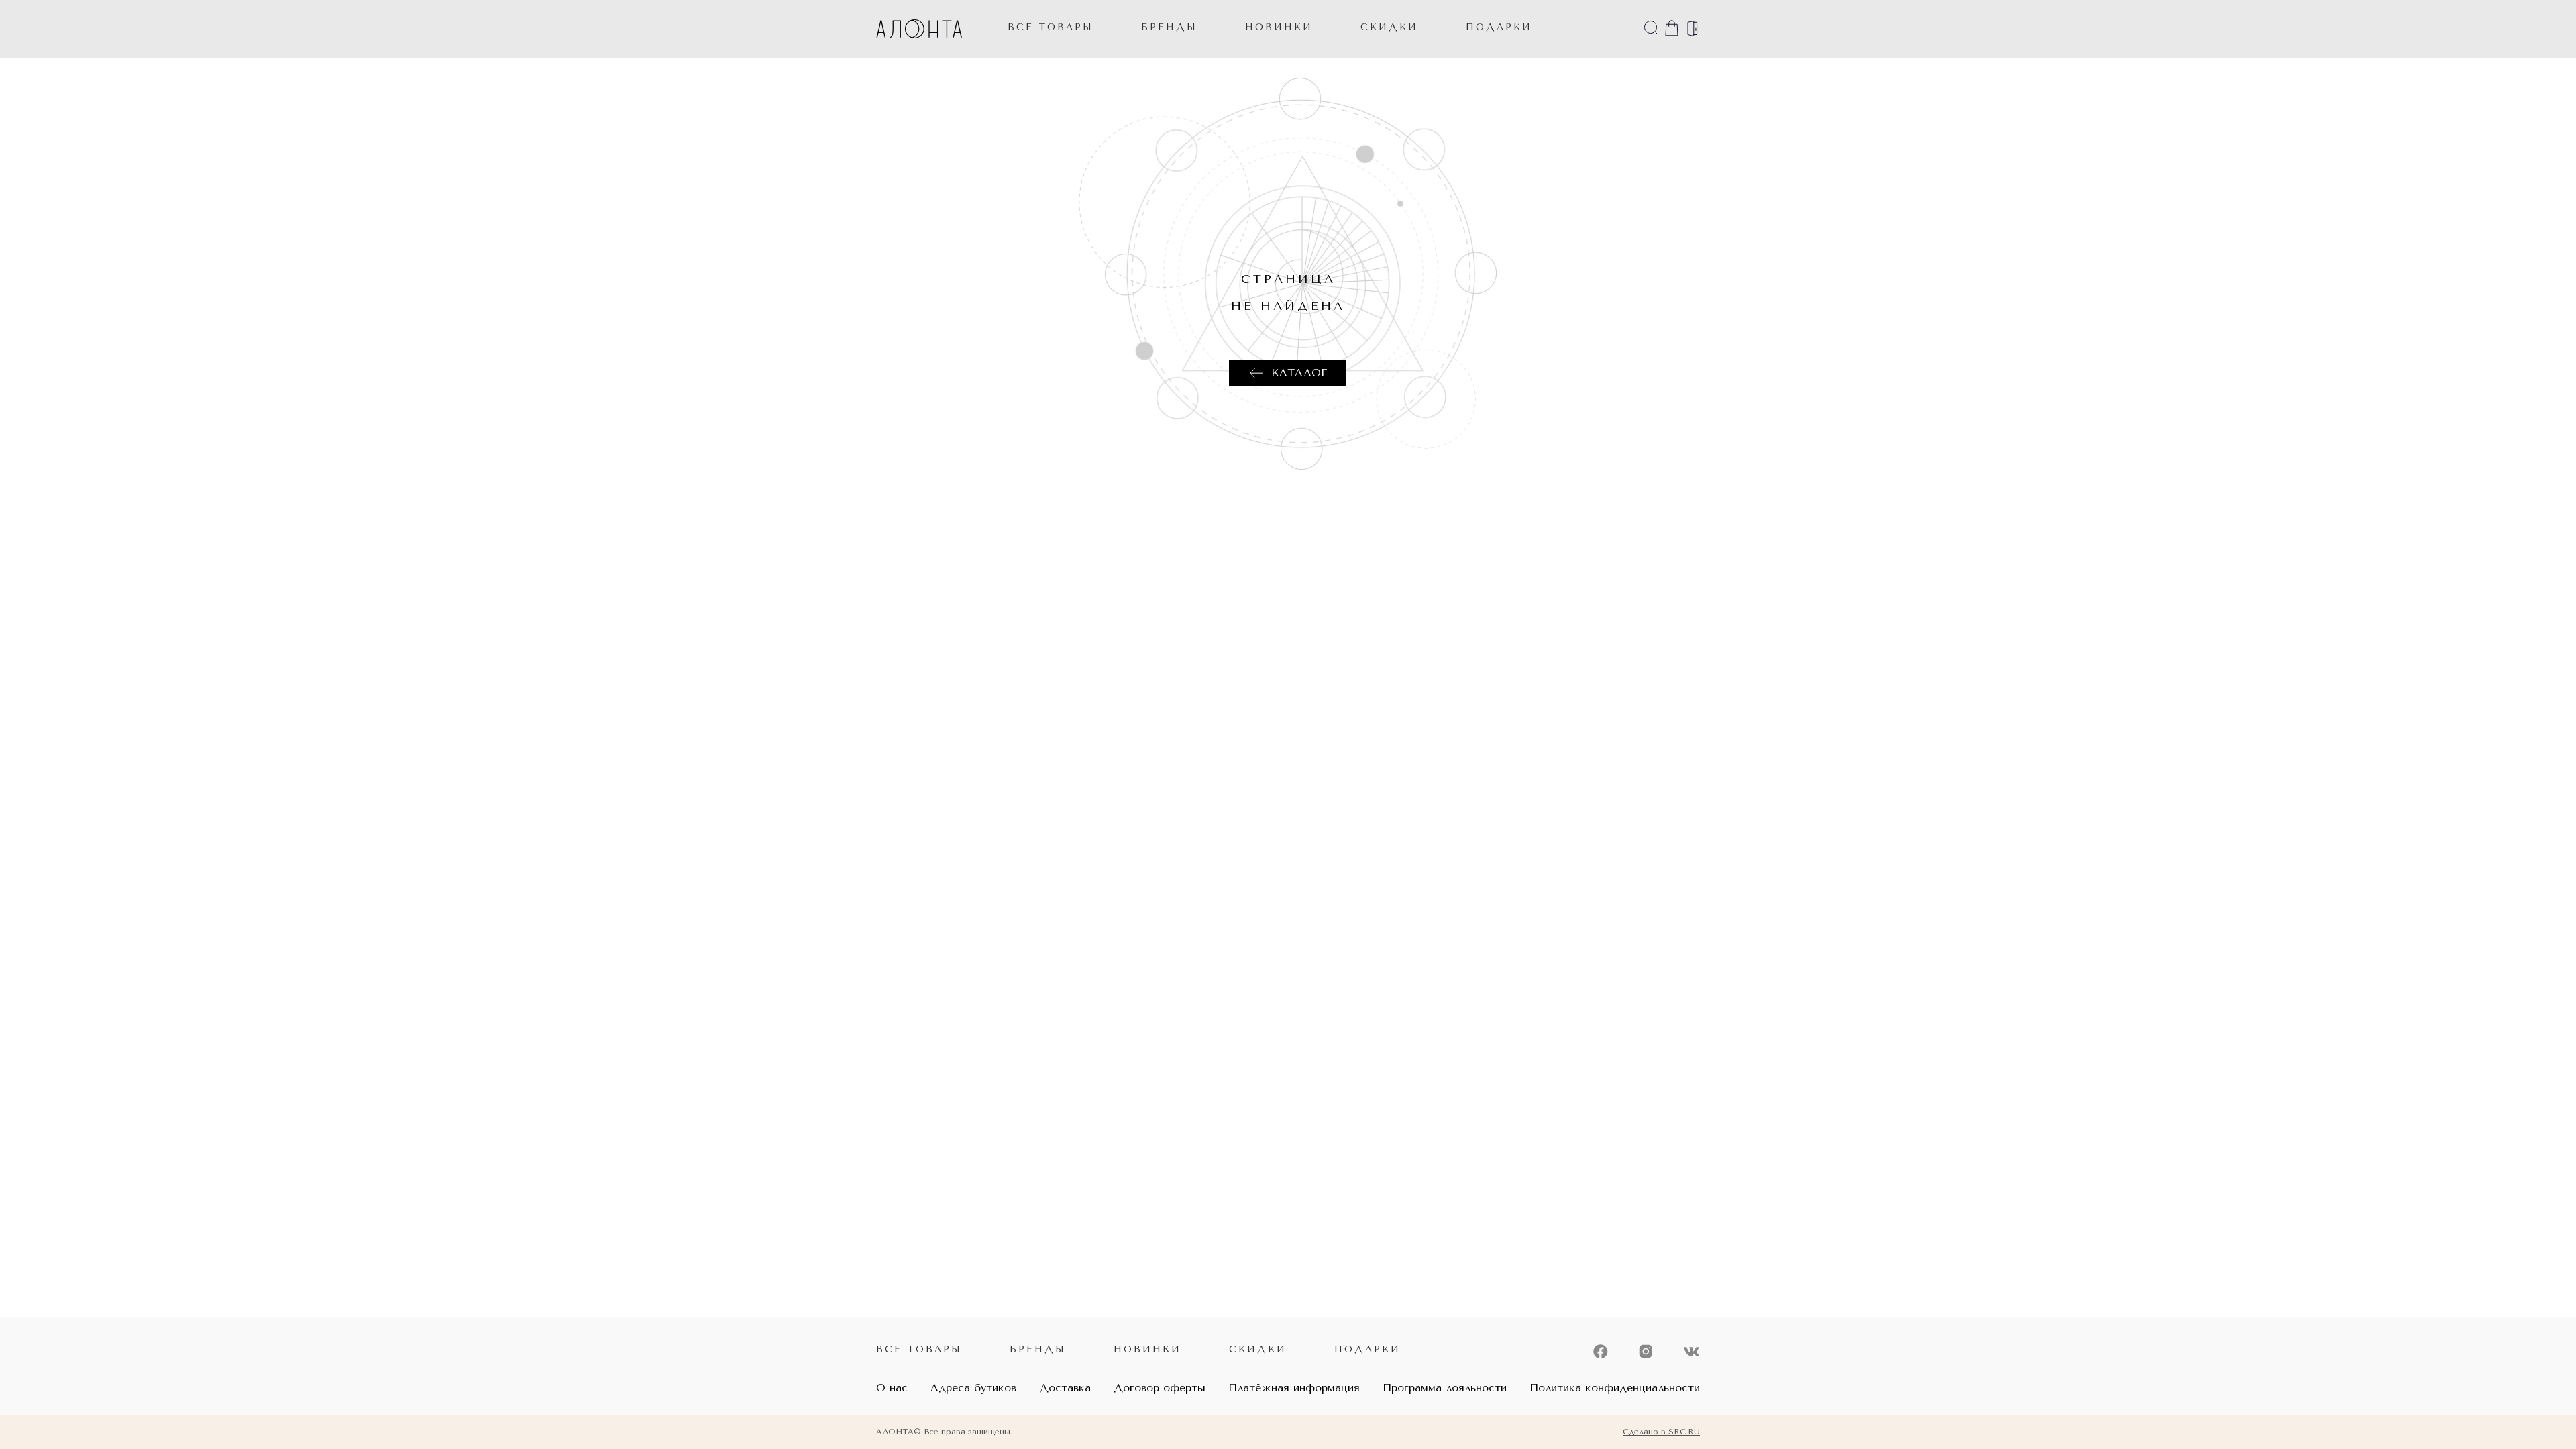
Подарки (1367, 1349)
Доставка (1065, 1388)
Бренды (1169, 27)
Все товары (1051, 27)
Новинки (1147, 1349)
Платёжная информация (1294, 1388)
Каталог (1299, 373)
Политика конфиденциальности (1615, 1388)
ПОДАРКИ (1499, 27)
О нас (892, 1388)
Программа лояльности (1445, 1388)
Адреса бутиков (973, 1388)
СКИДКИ (1389, 27)
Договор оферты (1160, 1388)
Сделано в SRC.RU (1661, 1432)
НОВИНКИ (1279, 27)
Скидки (1258, 1349)
